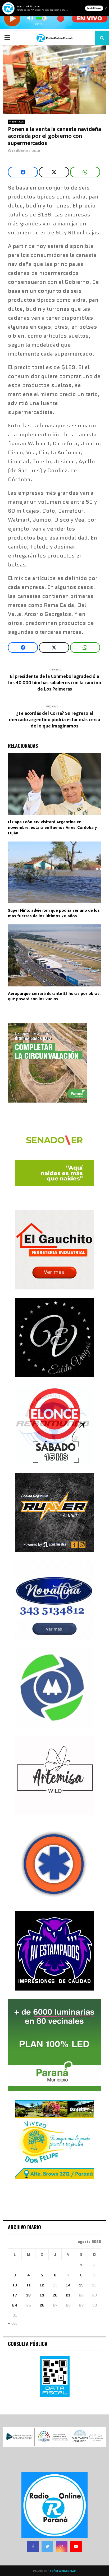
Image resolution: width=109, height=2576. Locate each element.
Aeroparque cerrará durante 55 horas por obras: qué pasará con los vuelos (54, 996)
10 (15, 2285)
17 (15, 2295)
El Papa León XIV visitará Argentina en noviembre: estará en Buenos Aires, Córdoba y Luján (52, 828)
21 (68, 2295)
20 (55, 2295)
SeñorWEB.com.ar (63, 2571)
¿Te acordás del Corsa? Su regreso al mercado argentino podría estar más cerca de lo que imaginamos (54, 720)
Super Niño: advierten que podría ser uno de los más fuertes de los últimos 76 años (54, 913)
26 (42, 2305)
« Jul (12, 2323)
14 (68, 2285)
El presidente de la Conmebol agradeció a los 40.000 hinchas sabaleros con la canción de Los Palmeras (55, 683)
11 (29, 2285)
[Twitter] (47, 2546)
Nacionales (17, 122)
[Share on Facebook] (23, 172)
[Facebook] (33, 2546)
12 (42, 2285)
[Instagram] (62, 2546)
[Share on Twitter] (54, 172)
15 (81, 2285)
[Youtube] (76, 2546)
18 (28, 2295)
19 (42, 2295)
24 (15, 2305)
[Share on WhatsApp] (85, 172)
